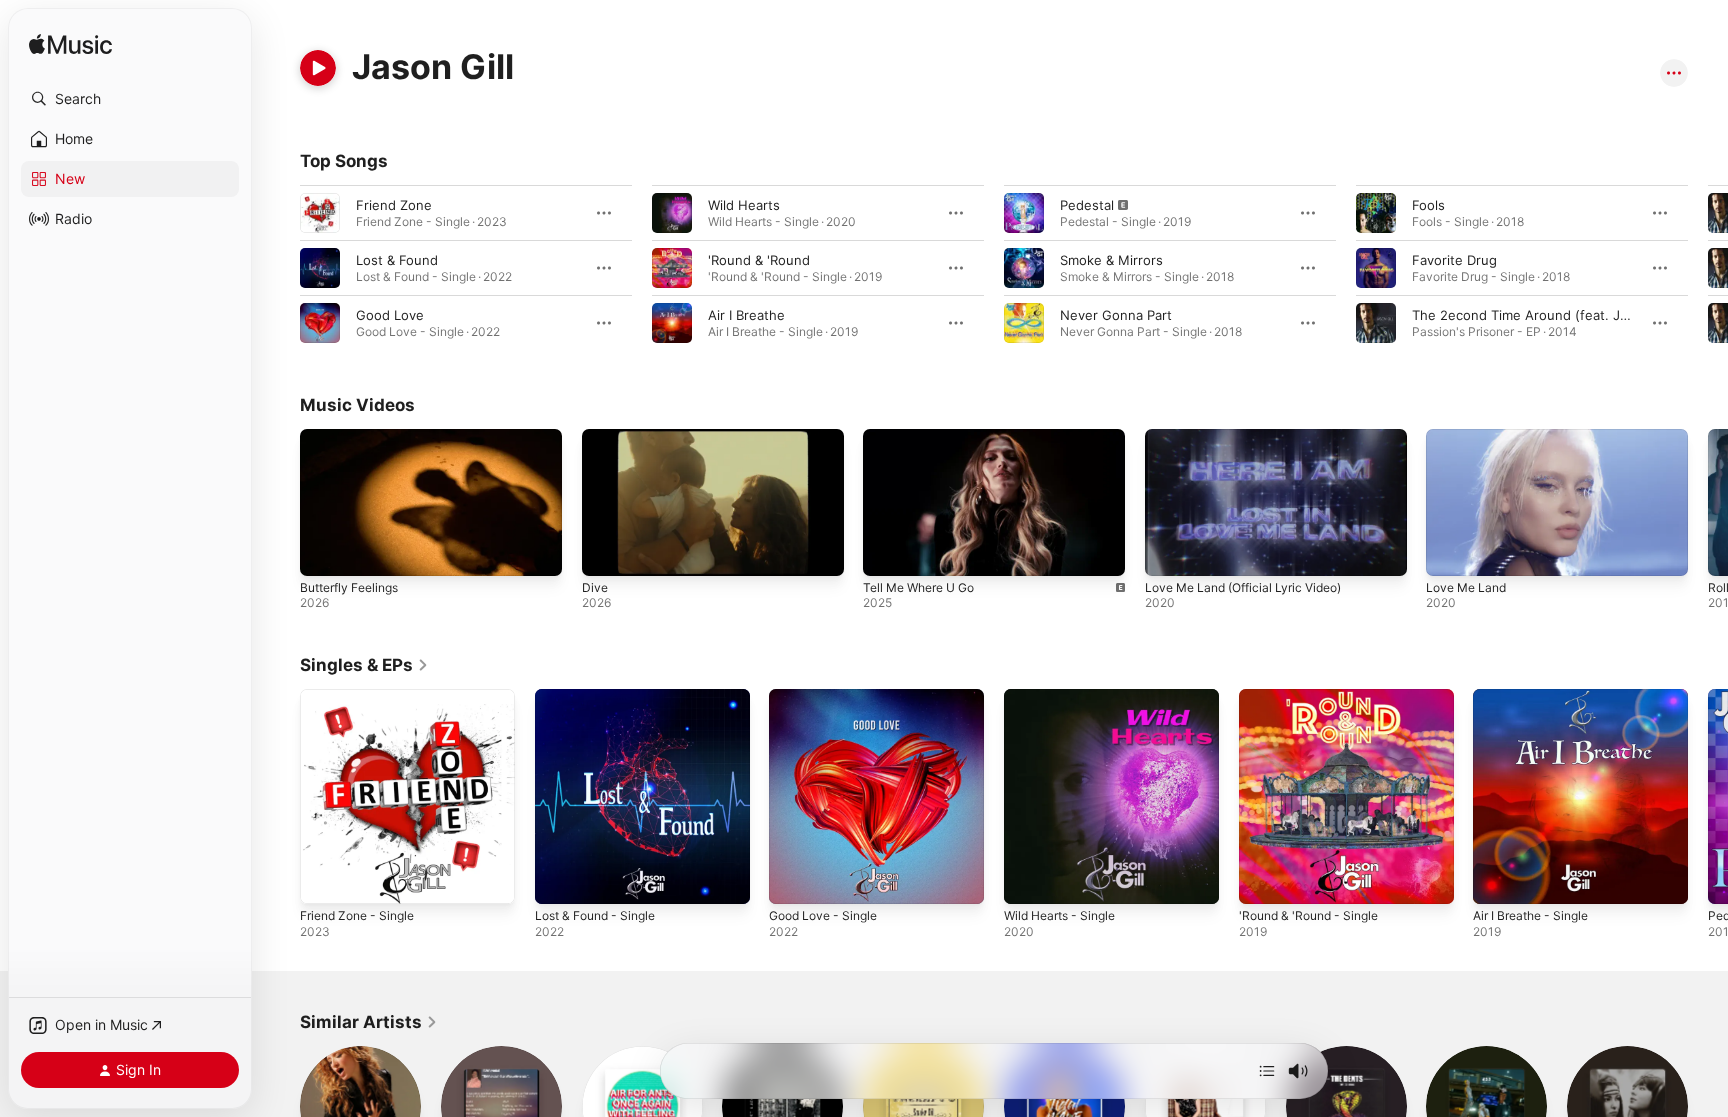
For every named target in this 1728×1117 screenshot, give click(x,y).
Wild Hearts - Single (1066, 697)
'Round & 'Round (759, 260)
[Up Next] (1267, 1071)
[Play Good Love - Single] (794, 879)
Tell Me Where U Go (918, 587)
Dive (595, 587)
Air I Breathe (746, 315)
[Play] (318, 68)
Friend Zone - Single (364, 697)
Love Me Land (1466, 587)
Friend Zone (394, 205)
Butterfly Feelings (349, 587)
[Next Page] (1708, 268)
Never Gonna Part (1116, 315)
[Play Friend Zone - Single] (325, 879)
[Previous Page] (280, 268)
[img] (70, 45)
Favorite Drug (1454, 260)
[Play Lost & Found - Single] (560, 879)
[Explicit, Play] (1024, 213)
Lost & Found (397, 260)
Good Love (390, 315)
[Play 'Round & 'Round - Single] (1264, 879)
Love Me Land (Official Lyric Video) (1243, 587)
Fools (1428, 205)
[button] (130, 99)
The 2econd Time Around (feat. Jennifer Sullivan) (1566, 315)
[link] (364, 665)
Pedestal (1087, 205)
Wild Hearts (744, 205)
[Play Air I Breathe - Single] (1498, 879)
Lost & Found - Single (602, 697)
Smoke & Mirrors (1111, 260)
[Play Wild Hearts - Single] (1029, 879)
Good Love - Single (829, 697)
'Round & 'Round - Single (1316, 697)
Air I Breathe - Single (1537, 697)
